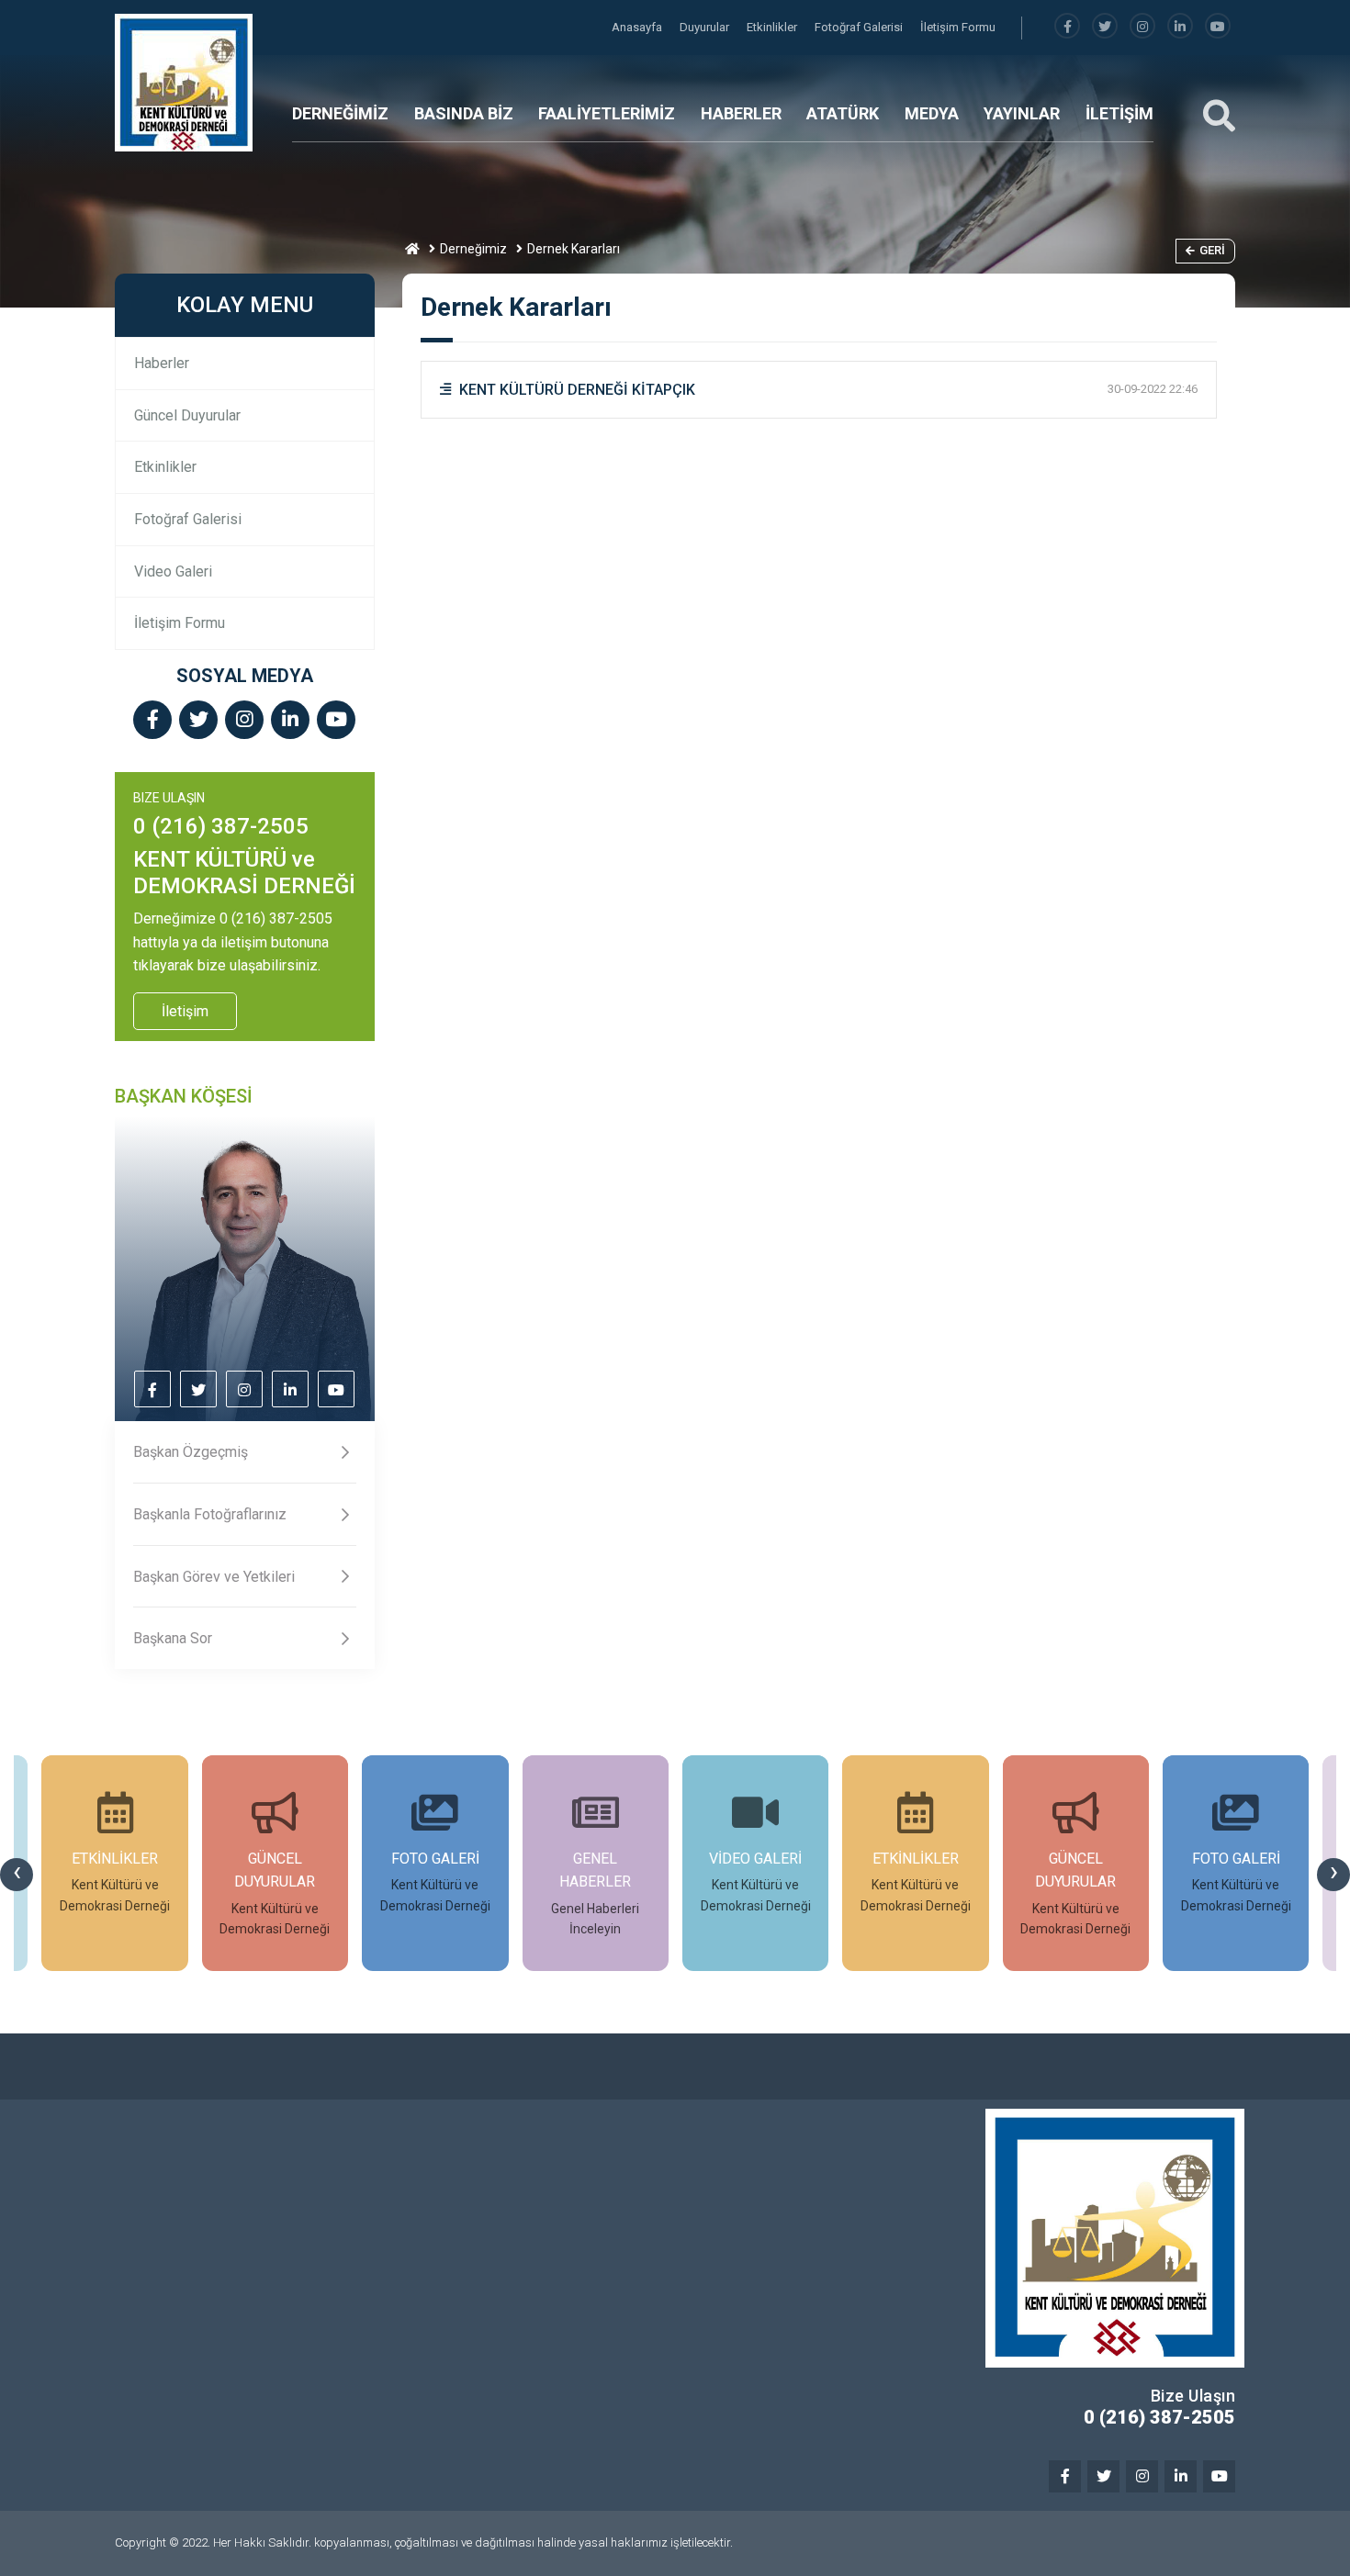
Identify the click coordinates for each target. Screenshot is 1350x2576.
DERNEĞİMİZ (340, 113)
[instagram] (1142, 27)
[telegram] (1105, 27)
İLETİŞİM (1119, 113)
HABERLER (741, 113)
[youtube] (1218, 27)
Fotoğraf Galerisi (860, 27)
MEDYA (932, 113)
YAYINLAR (1022, 113)
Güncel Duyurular (187, 415)
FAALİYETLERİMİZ (607, 113)
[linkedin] (1180, 27)
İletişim (185, 1011)
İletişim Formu (958, 27)
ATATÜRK (843, 113)
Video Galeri (173, 571)
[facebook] (1067, 27)
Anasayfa (638, 27)
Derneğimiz (473, 249)
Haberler (162, 363)
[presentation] (17, 1875)
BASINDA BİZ (464, 113)
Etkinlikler (773, 27)
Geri (1212, 250)
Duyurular (706, 27)
